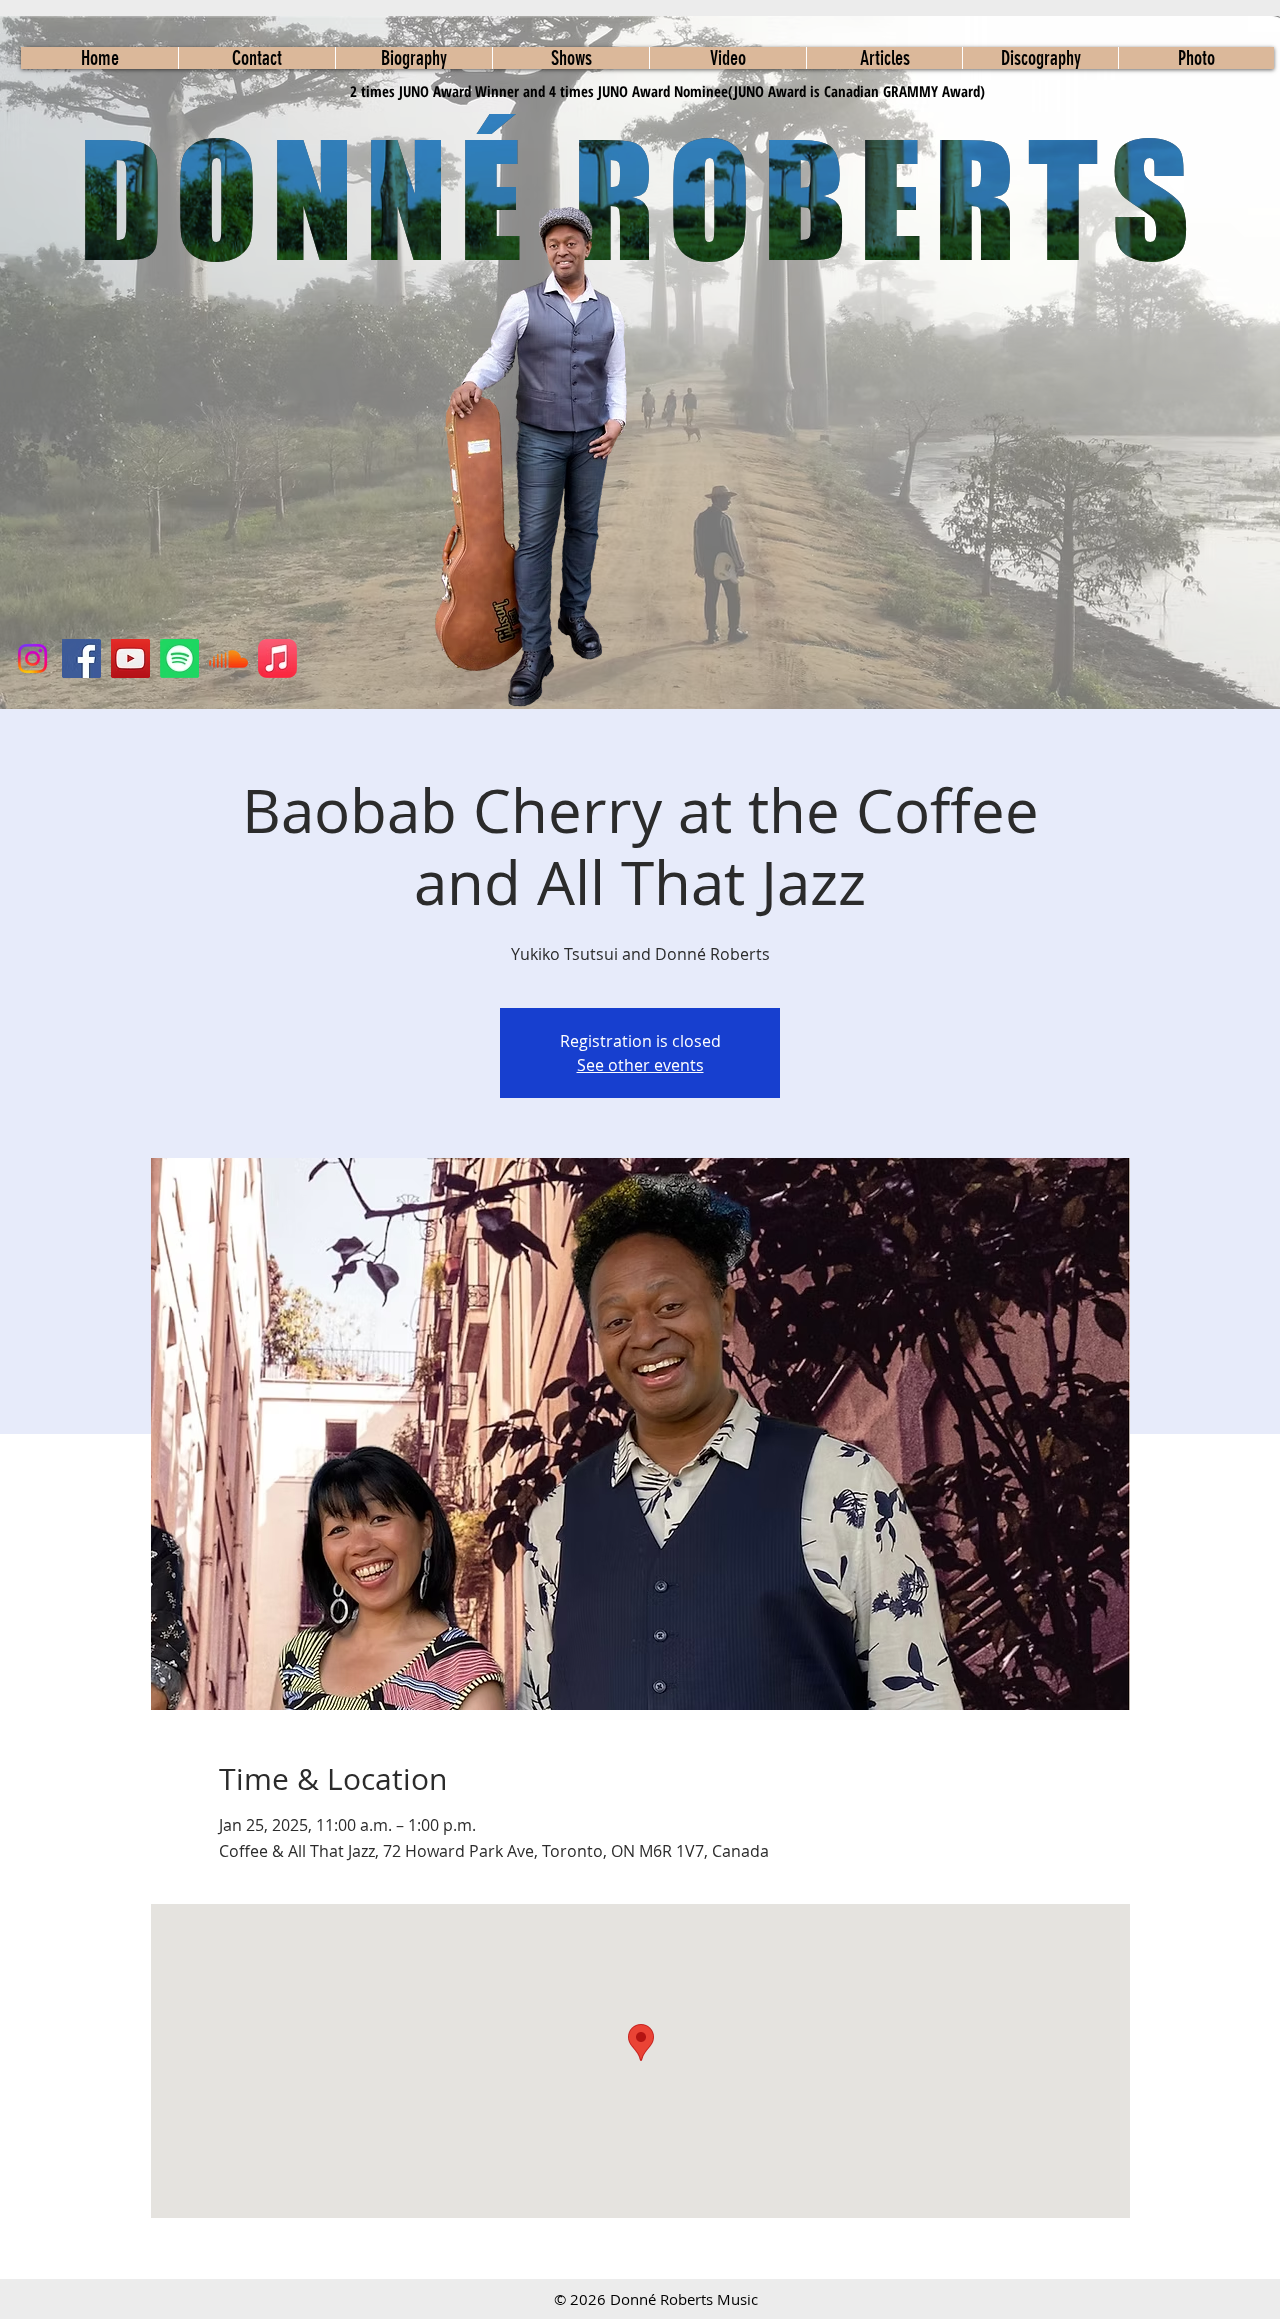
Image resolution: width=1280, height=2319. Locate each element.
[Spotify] (179, 658)
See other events (640, 1065)
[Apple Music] (277, 658)
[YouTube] (130, 658)
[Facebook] (81, 658)
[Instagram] (32, 658)
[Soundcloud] (228, 658)
